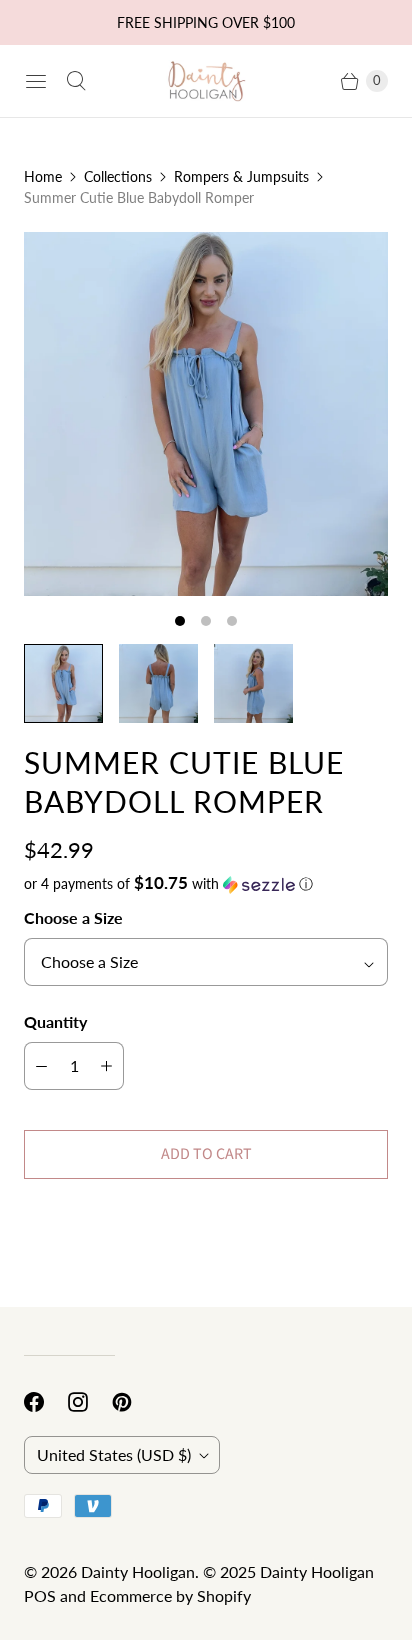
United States (114, 1454)
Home (43, 176)
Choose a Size (73, 917)
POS (40, 1595)
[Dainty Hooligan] (206, 80)
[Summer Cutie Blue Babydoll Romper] (206, 414)
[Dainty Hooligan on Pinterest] (134, 1402)
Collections (118, 176)
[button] (206, 884)
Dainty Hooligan (138, 1571)
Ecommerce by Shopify (170, 1595)
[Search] (76, 81)
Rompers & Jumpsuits (241, 176)
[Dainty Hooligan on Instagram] (90, 1402)
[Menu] (36, 81)
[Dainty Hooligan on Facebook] (46, 1402)
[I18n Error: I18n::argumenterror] (63, 683)
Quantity (55, 1021)
